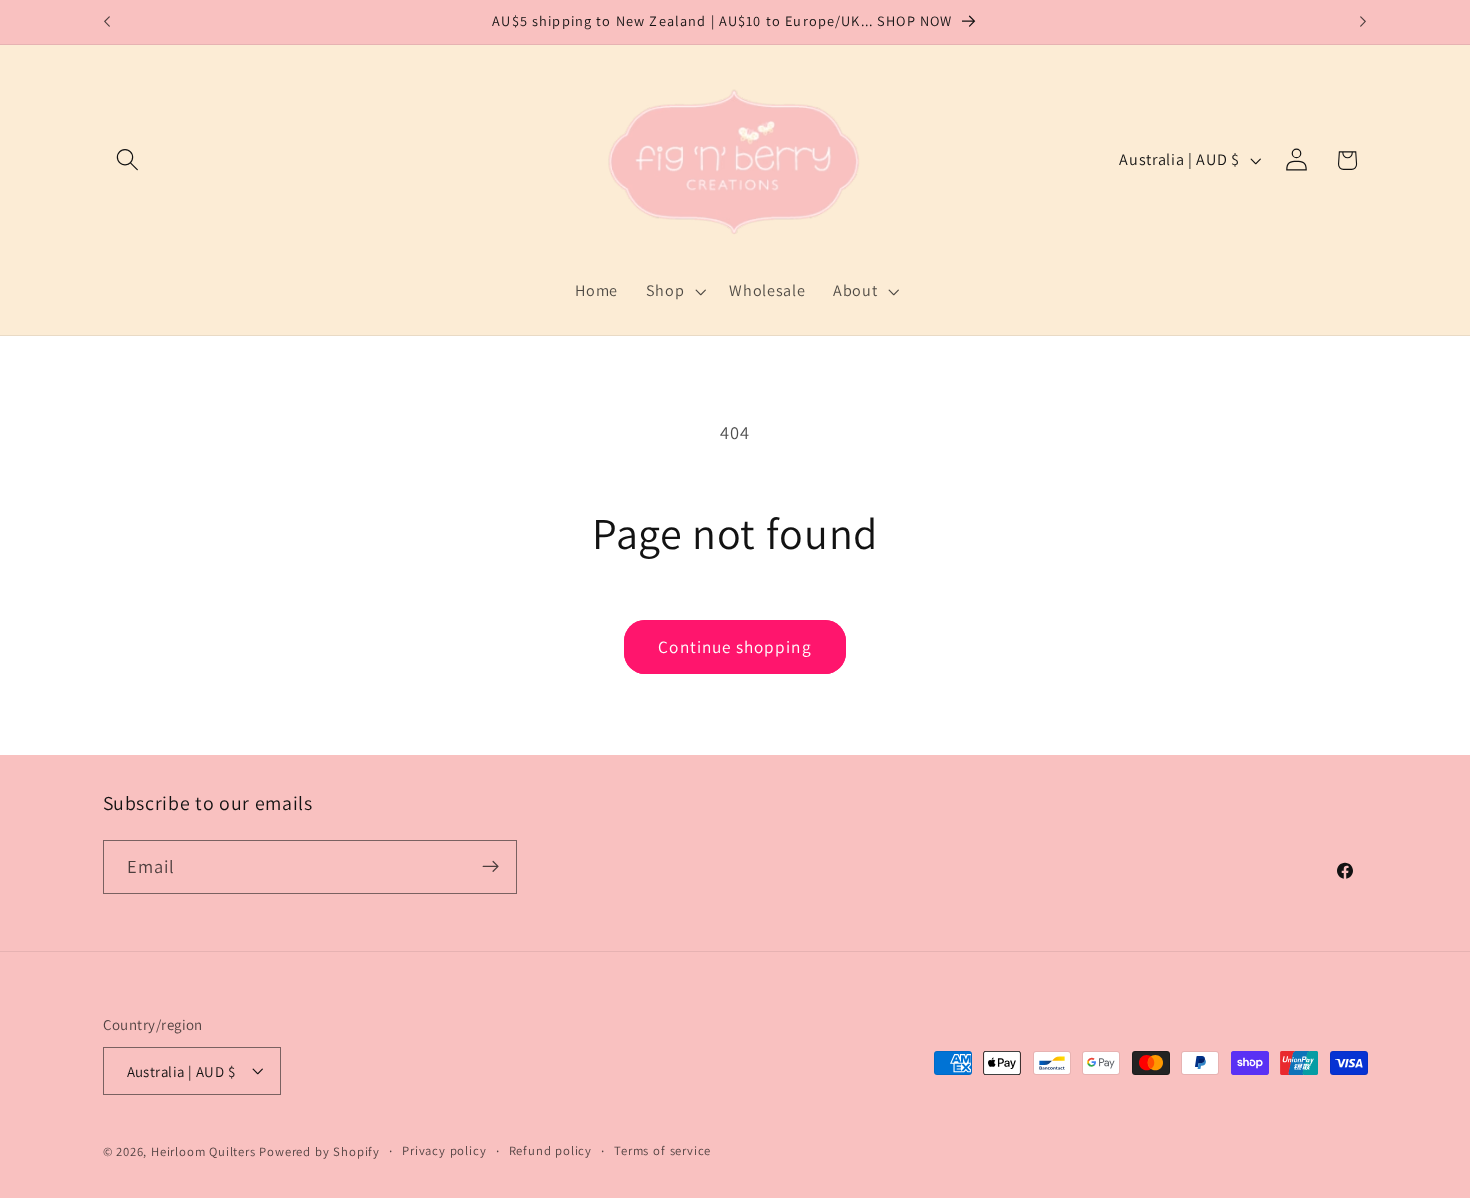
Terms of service (662, 1150)
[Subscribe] (490, 867)
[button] (128, 160)
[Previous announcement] (107, 22)
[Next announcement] (1363, 22)
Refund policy (550, 1150)
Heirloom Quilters (203, 1151)
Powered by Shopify (319, 1151)
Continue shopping (735, 646)
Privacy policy (444, 1150)
